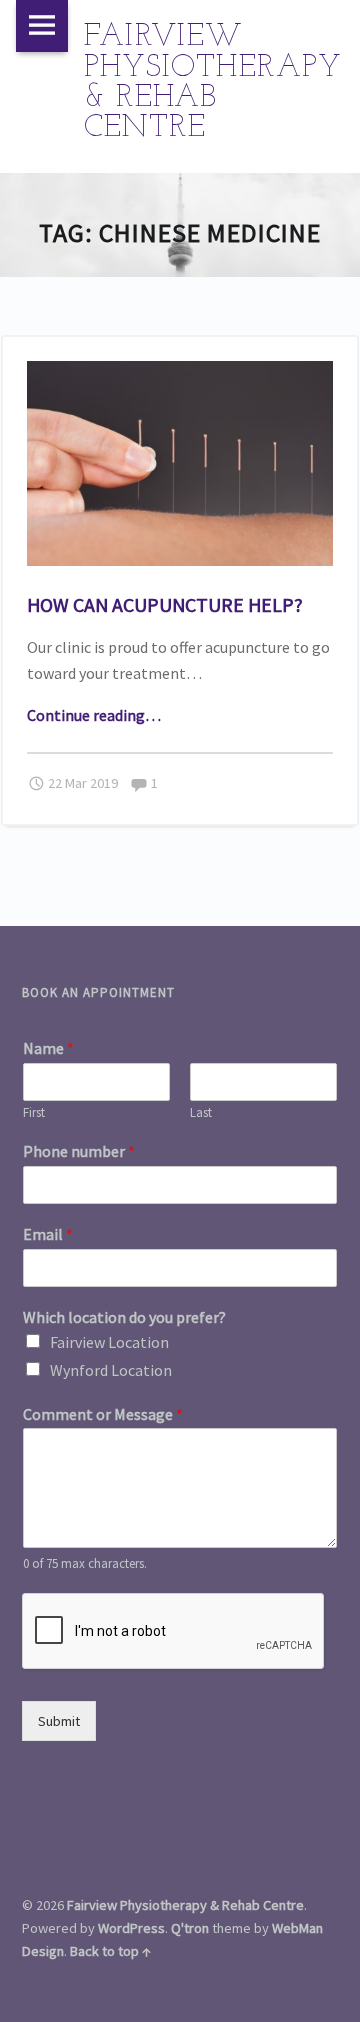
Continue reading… (94, 715)
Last (201, 1113)
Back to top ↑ (110, 1951)
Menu (42, 26)
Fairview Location (109, 1342)
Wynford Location (111, 1370)
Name (48, 1048)
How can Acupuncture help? (165, 604)
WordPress (131, 1928)
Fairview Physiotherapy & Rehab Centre (185, 1905)
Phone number (79, 1151)
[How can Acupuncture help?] (180, 373)
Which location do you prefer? (124, 1317)
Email (48, 1234)
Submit (59, 1721)
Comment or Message (103, 1414)
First (34, 1113)
